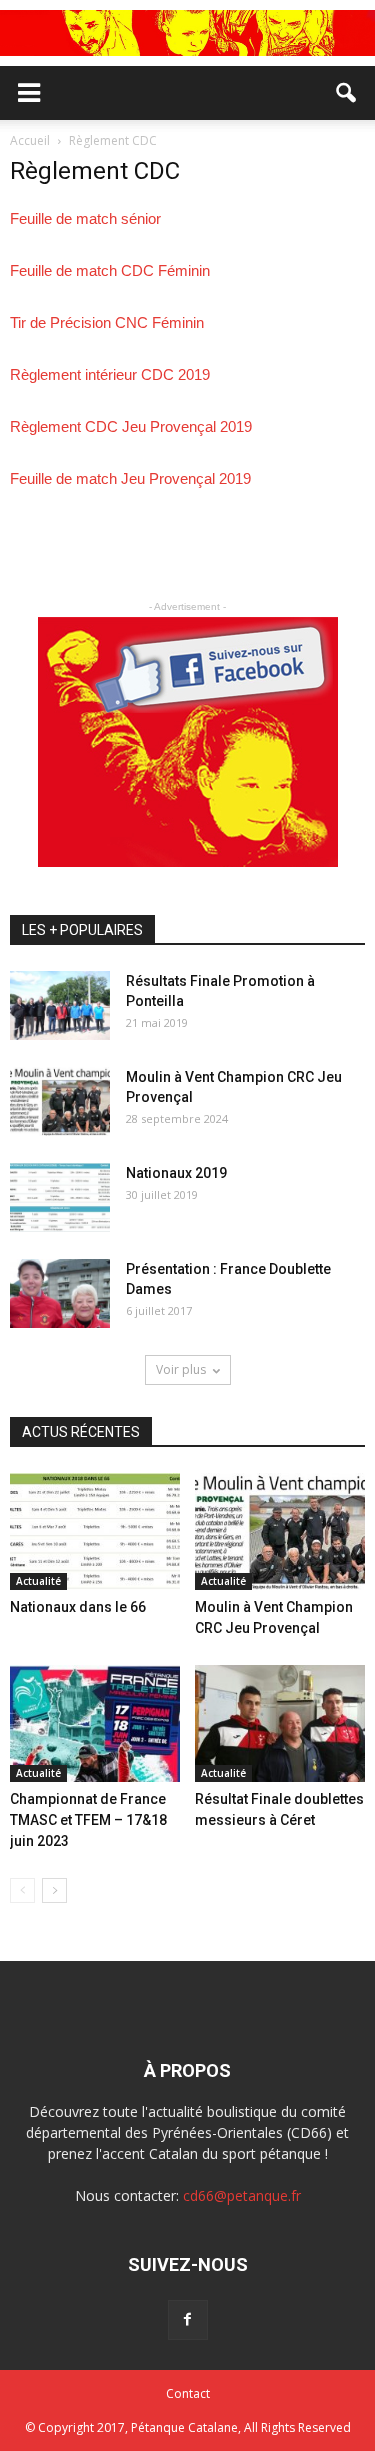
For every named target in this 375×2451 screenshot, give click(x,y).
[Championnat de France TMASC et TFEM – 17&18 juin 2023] (95, 1723)
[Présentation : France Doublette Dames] (60, 1293)
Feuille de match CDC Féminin (110, 270)
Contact (188, 2393)
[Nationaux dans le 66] (95, 1531)
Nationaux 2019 (176, 1173)
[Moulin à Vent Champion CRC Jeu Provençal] (60, 1101)
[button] (347, 93)
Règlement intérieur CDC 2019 (110, 374)
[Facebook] (188, 2320)
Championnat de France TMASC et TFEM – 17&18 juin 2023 (88, 1820)
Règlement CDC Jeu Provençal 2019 (131, 426)
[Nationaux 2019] (60, 1197)
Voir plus (181, 1369)
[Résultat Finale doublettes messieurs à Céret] (280, 1723)
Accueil (31, 140)
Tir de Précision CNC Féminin (107, 322)
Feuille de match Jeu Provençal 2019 (130, 478)
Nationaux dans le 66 (78, 1607)
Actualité (38, 1581)
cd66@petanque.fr (242, 2195)
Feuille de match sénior (85, 218)
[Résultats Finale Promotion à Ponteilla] (60, 1005)
